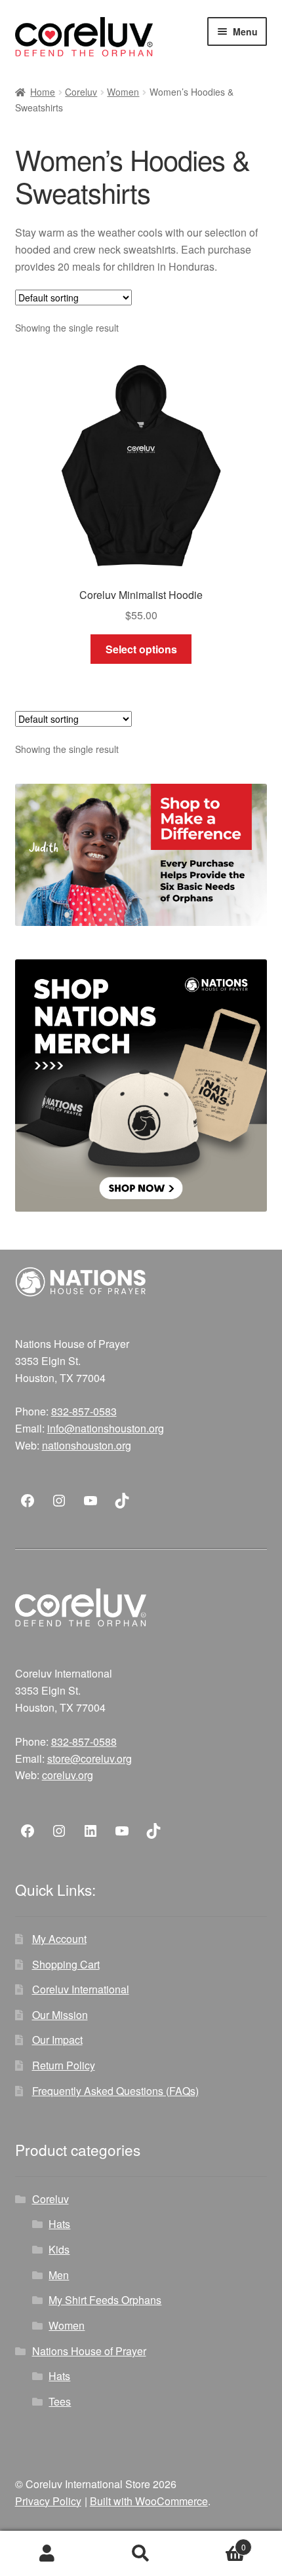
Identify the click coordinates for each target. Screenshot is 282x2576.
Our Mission (60, 2015)
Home (43, 92)
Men (59, 2275)
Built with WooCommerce (149, 2501)
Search (141, 2554)
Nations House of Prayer (89, 2351)
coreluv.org (68, 1775)
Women (123, 92)
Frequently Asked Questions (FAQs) (115, 2091)
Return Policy (64, 2065)
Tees (60, 2401)
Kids (59, 2249)
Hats (59, 2224)
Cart (217, 2542)
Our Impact (57, 2040)
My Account (59, 1939)
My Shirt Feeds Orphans (105, 2300)
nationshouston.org (87, 1445)
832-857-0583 (84, 1411)
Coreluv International (81, 1989)
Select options (141, 649)
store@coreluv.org (90, 1759)
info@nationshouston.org (106, 1428)
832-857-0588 (84, 1741)
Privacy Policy (48, 2501)
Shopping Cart (66, 1964)
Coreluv (81, 92)
